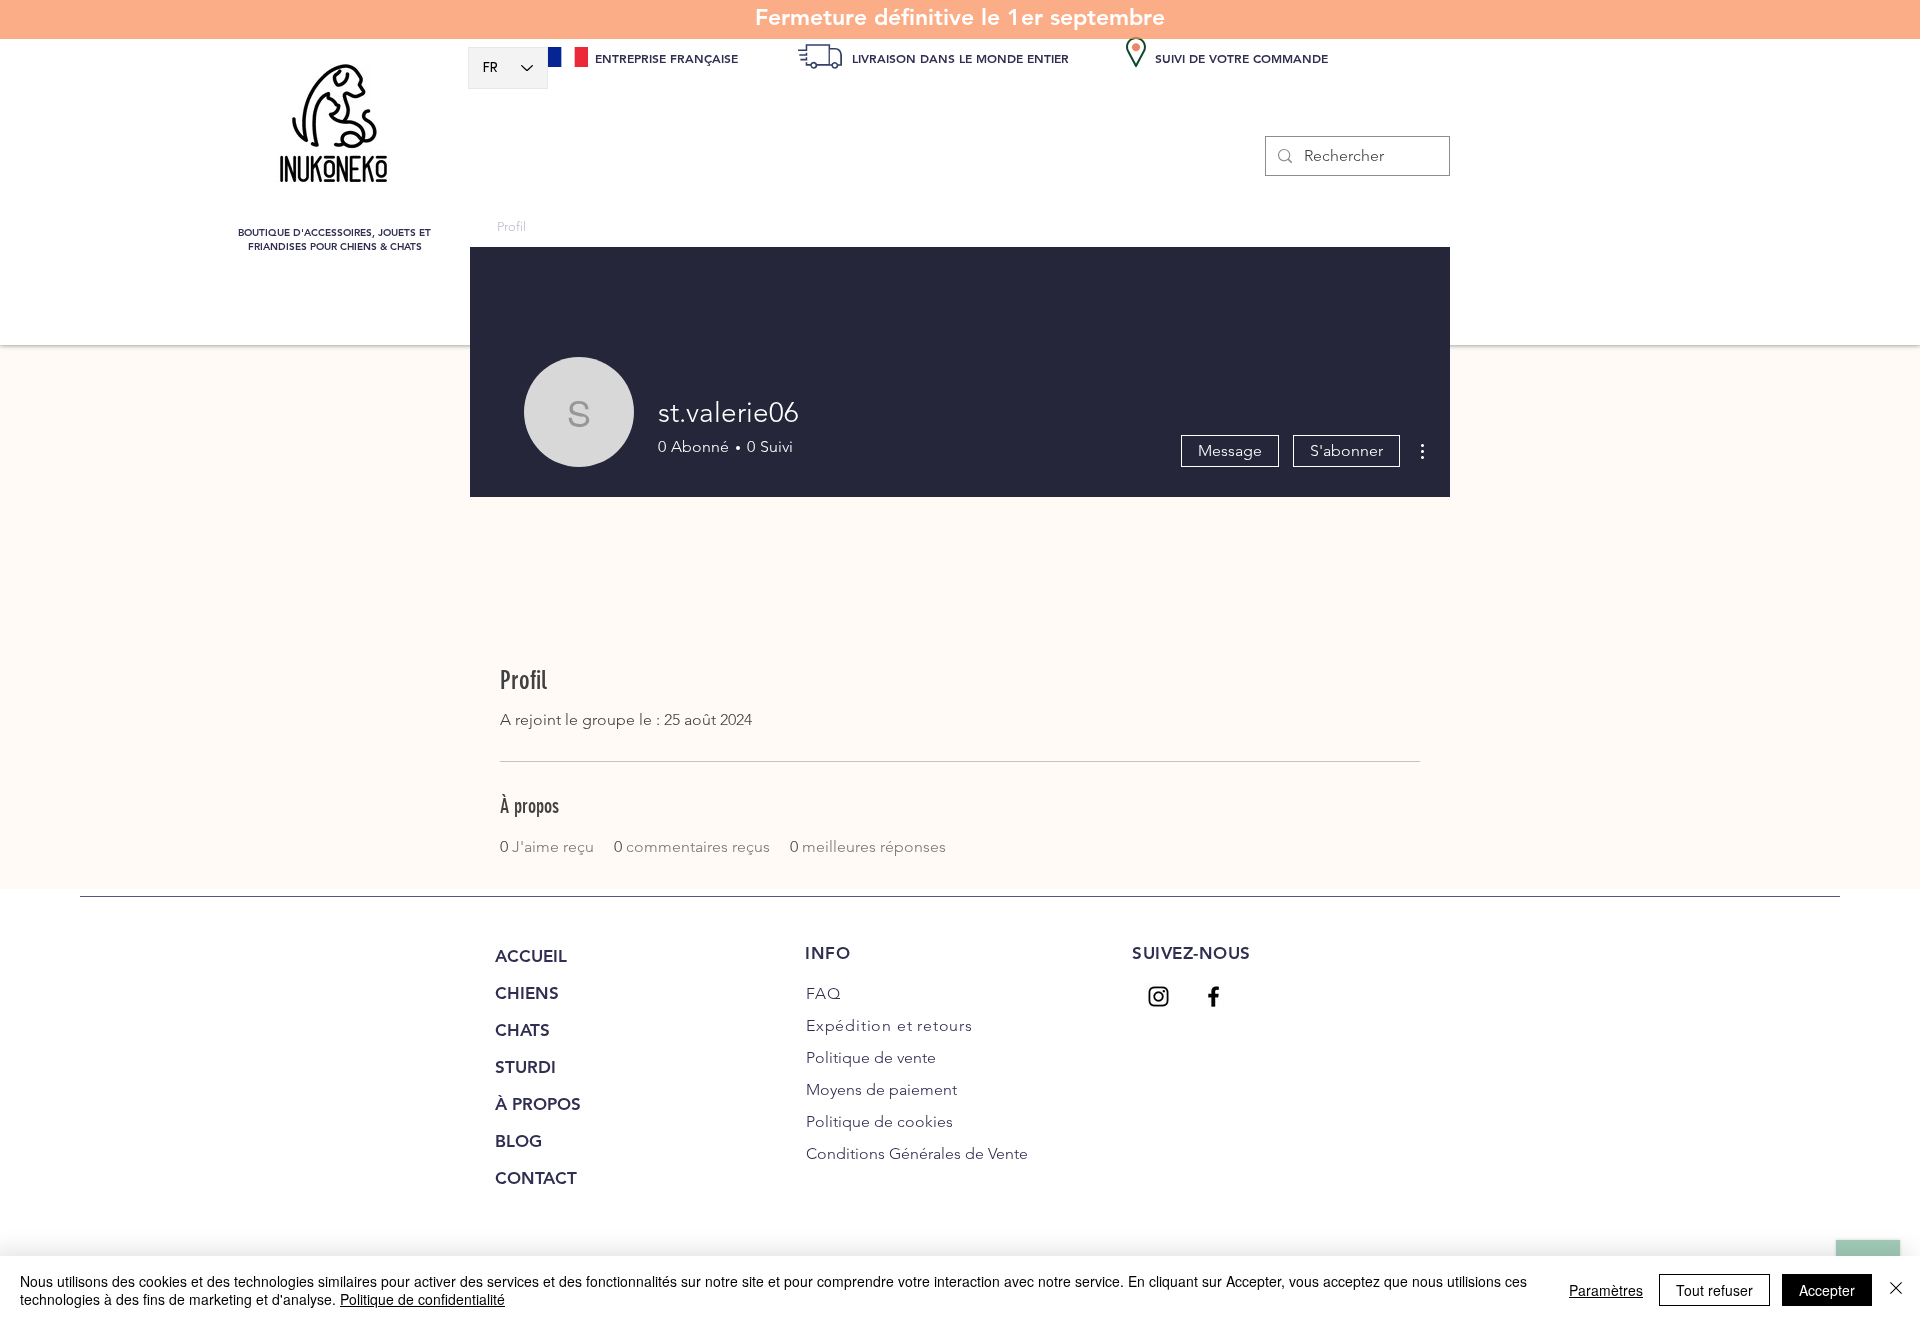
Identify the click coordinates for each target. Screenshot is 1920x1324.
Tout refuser (1714, 1290)
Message (1230, 450)
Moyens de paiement (881, 1089)
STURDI (525, 1067)
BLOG (518, 1141)
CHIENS (527, 993)
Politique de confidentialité (422, 1299)
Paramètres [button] (1606, 1290)
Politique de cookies (879, 1121)
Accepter (1827, 1290)
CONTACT (536, 1178)
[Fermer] (1896, 1290)
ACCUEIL (531, 956)
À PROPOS (538, 1104)
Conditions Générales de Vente (917, 1153)
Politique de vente (871, 1057)
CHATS (522, 1030)
